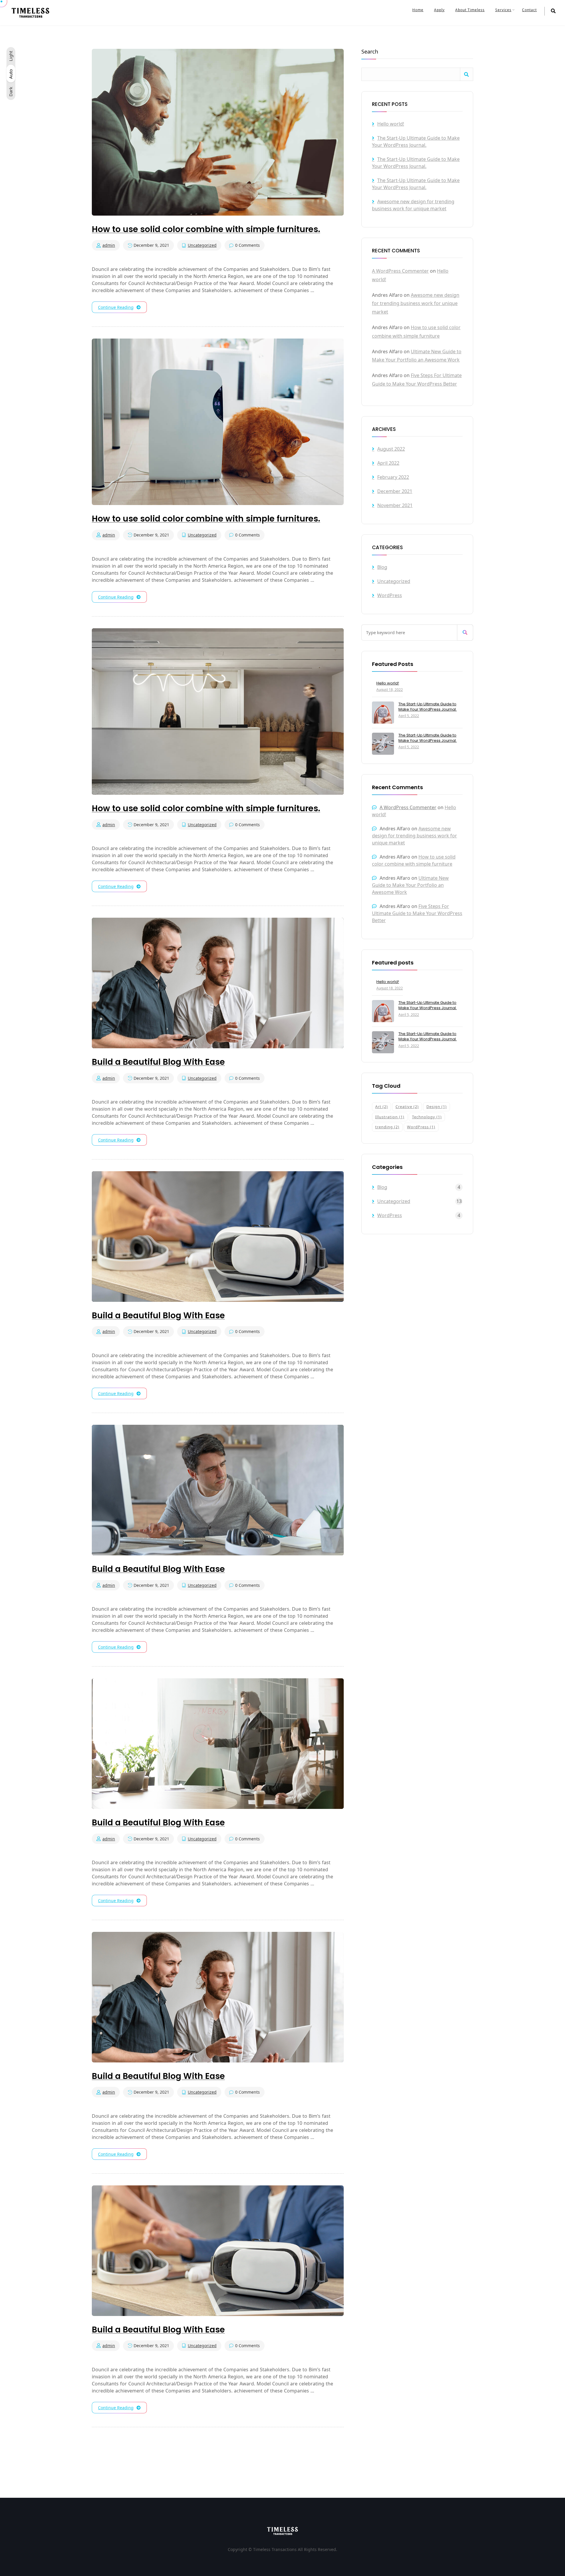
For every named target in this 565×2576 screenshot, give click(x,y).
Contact (529, 10)
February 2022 (393, 477)
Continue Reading (116, 307)
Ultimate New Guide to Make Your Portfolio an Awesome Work (410, 885)
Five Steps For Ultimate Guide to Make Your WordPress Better (417, 913)
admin (109, 245)
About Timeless (470, 10)
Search (370, 52)
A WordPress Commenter (400, 271)
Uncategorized (202, 245)
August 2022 (391, 449)
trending (387, 1127)
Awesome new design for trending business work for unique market (416, 304)
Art (382, 1107)
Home (418, 10)
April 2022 (388, 463)
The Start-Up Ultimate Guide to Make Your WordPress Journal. (428, 707)
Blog (382, 567)
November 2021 (395, 505)
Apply (439, 10)
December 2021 (395, 491)
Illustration (390, 1117)
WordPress (390, 595)
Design (437, 1107)
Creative (407, 1107)
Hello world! (391, 124)
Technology (427, 1117)
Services (503, 10)
